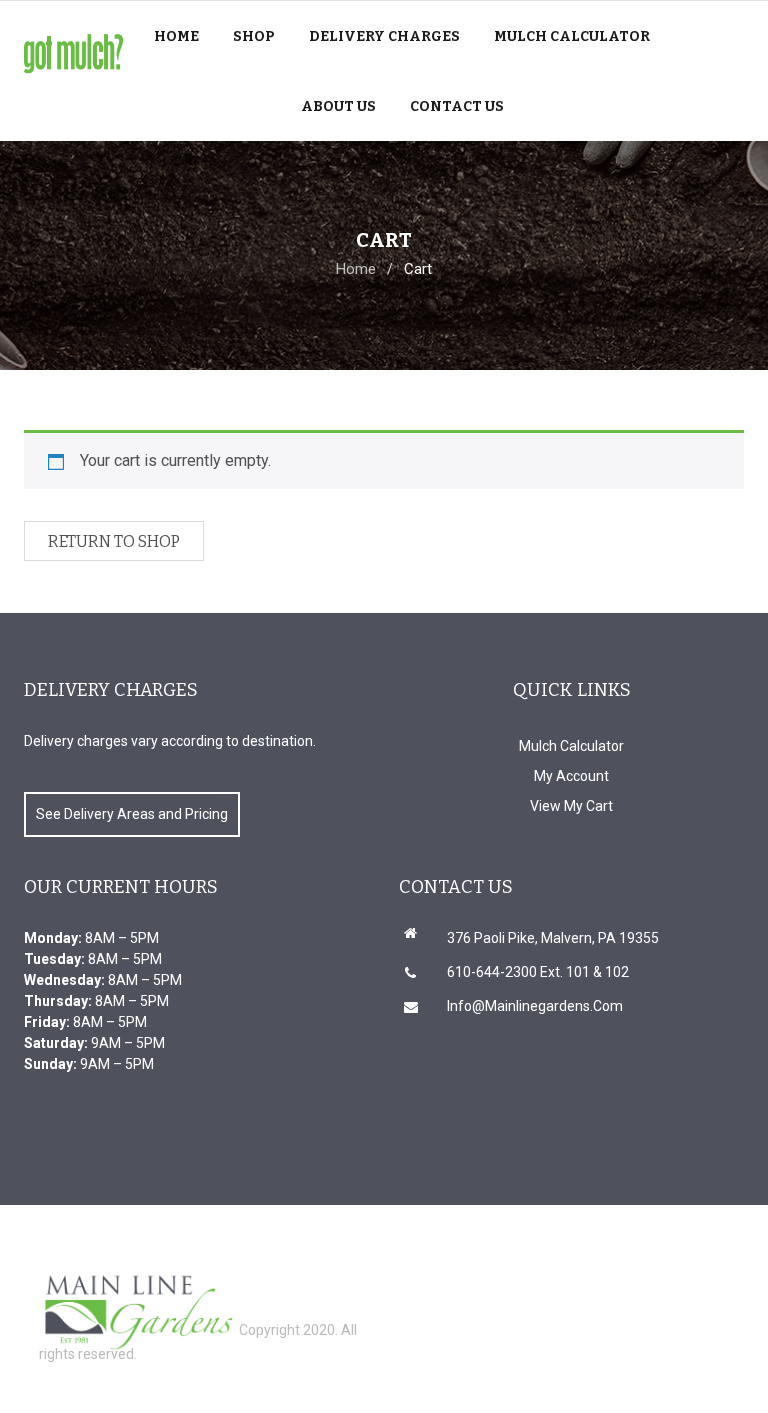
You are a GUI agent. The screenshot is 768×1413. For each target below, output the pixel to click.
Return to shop (114, 541)
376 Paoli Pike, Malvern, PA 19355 (553, 938)
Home (356, 269)
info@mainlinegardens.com (535, 1006)
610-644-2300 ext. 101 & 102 (538, 972)
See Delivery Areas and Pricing (132, 814)
